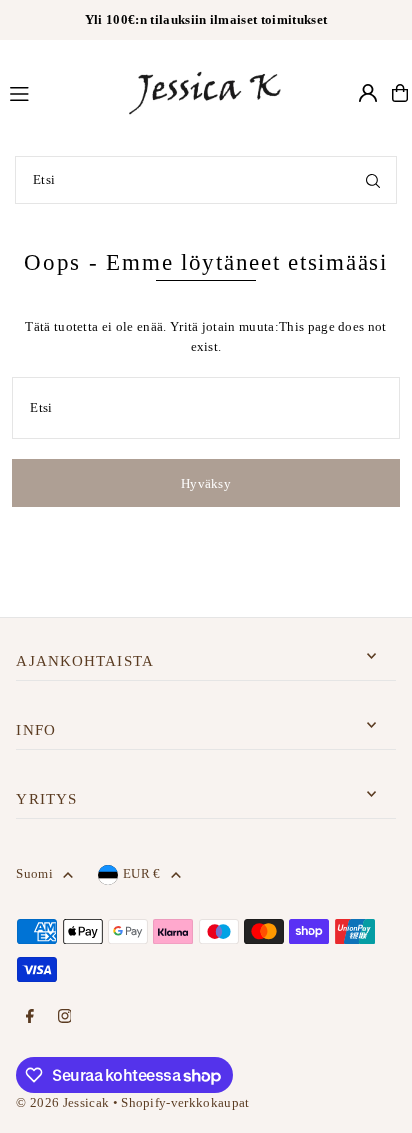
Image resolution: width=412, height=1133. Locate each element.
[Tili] (368, 93)
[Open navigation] (57, 92)
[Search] (373, 180)
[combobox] (206, 180)
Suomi (34, 874)
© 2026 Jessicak (62, 1103)
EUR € (142, 874)
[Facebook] (30, 1017)
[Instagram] (65, 1017)
